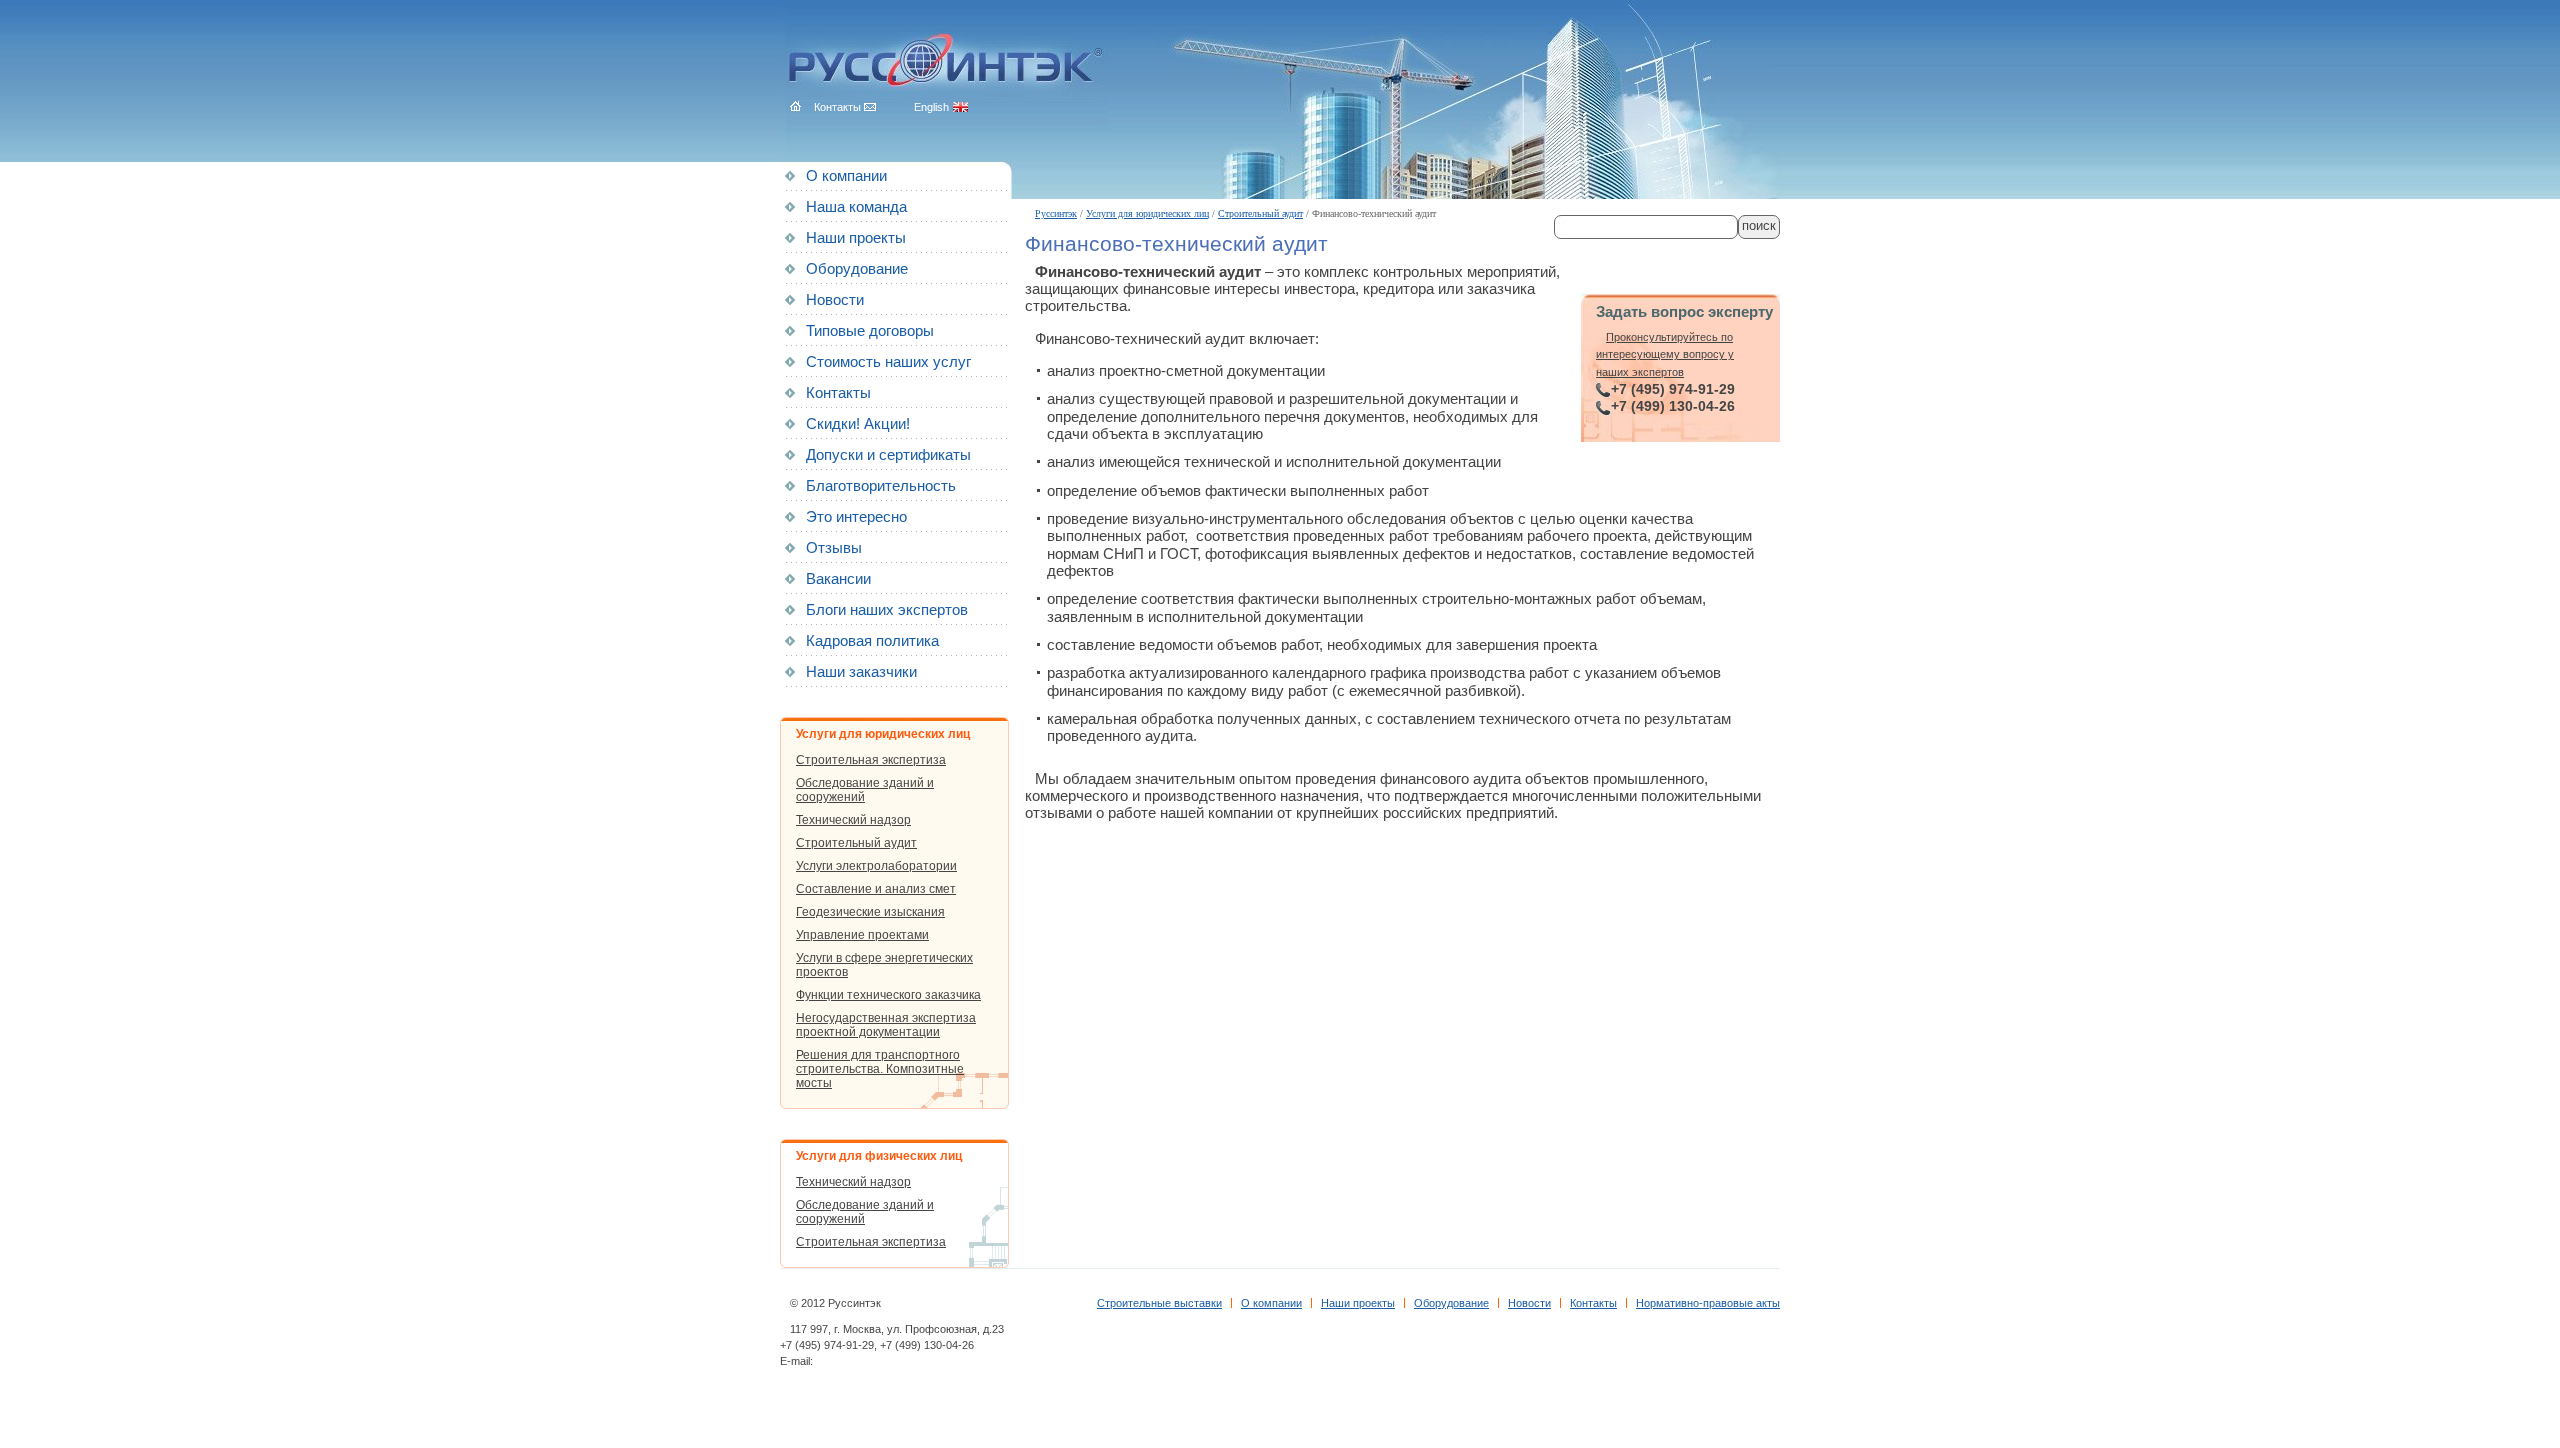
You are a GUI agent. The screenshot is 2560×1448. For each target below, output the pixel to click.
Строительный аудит (1260, 213)
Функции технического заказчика (888, 995)
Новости (835, 300)
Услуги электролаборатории (876, 866)
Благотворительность (881, 486)
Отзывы (834, 548)
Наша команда (856, 207)
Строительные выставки (1159, 1303)
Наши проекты (856, 238)
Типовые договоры (870, 331)
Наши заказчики (861, 672)
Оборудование (857, 269)
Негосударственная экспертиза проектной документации (886, 1025)
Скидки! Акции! (858, 424)
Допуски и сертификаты (888, 455)
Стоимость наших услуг (888, 362)
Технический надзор (853, 820)
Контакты (838, 393)
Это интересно (856, 517)
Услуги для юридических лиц (1147, 213)
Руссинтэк (1056, 213)
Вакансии (838, 579)
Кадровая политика (872, 641)
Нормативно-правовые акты (1708, 1303)
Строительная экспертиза (871, 760)
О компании (846, 176)
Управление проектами (862, 935)
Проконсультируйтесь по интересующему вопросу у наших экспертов (1665, 354)
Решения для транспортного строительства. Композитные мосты (880, 1069)
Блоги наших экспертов (887, 610)
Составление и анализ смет (876, 889)
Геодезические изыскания (870, 912)
